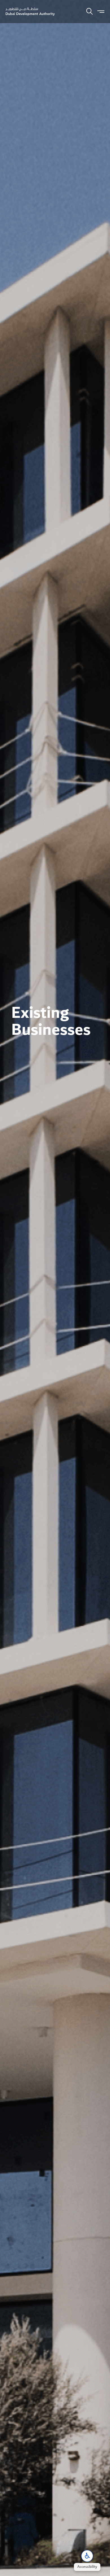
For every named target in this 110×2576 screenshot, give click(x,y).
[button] (87, 2556)
